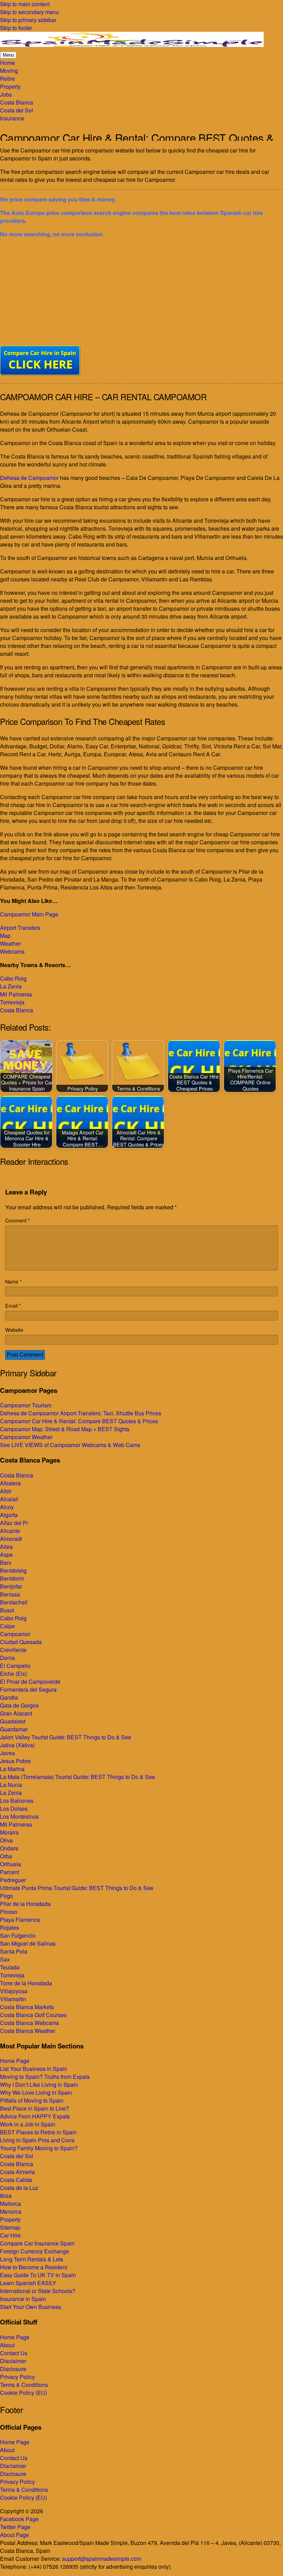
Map (5, 936)
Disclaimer (13, 2361)
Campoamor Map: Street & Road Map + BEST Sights (65, 1429)
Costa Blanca (17, 1010)
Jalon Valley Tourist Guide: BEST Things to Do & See (66, 1737)
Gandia (9, 1697)
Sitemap (10, 2227)
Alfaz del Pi (14, 1523)
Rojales (9, 1928)
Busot (7, 1610)
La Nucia (11, 1785)
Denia (7, 1658)
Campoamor (15, 1634)
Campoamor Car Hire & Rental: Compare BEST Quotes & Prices (79, 1421)
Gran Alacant (16, 1713)
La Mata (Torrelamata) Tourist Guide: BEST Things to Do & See (77, 1777)
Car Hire (10, 2235)
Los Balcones (17, 1801)
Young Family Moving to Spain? (39, 2148)
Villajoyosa (14, 1991)
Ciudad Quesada (21, 1642)
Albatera (10, 1483)
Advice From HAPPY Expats (35, 2116)
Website (14, 1330)
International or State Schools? (38, 2291)
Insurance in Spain (23, 2299)
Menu (8, 55)
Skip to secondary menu (30, 12)
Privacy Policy (17, 2377)
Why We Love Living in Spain (36, 2092)
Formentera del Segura (28, 1689)
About (7, 2345)
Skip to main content (25, 4)
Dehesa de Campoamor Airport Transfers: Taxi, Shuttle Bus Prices (81, 1413)
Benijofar (11, 1586)
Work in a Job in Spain (28, 2124)
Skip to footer (16, 28)
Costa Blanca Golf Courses (33, 2015)
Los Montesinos (19, 1816)
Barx (6, 1562)
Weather (10, 943)
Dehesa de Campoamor (29, 478)
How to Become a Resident (33, 2267)
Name (13, 1281)
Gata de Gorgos (19, 1705)
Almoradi (11, 1539)
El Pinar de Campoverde (30, 1682)
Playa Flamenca (20, 1920)
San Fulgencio (18, 1935)
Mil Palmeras (16, 994)
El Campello (15, 1666)
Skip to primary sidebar (28, 20)
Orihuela (11, 1864)
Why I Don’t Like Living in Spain (39, 2085)
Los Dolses (14, 1808)
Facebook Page (19, 2519)
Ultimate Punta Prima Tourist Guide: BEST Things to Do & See (77, 1888)
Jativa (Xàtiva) (17, 1745)
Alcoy (7, 1507)
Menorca (11, 2211)
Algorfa (9, 1515)
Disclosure (13, 2369)
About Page (14, 2535)
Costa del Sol (17, 2156)
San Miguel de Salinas (28, 1943)
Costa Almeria (17, 2172)
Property (10, 2219)
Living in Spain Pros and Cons (37, 2140)
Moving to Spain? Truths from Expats (45, 2077)
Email (13, 1305)
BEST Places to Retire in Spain (38, 2132)
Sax (5, 1959)
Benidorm (12, 1578)
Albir (6, 1491)
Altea (6, 1547)
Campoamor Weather (26, 1437)
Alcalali (9, 1499)
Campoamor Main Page (29, 914)
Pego (7, 1896)
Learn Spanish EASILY (28, 2283)
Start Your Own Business (31, 2307)
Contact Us (14, 2353)
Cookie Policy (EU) (23, 2393)
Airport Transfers (20, 928)
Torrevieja (12, 1002)
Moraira (9, 1832)
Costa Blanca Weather (28, 2031)
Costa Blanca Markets (27, 2007)
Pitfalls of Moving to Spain (32, 2100)
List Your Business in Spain (34, 2069)
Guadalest (13, 1721)
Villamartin (13, 1999)
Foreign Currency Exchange (35, 2251)
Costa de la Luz (19, 2188)
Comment (18, 1220)
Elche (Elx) (13, 1674)
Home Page (15, 2061)
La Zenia (11, 986)
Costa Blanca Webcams (30, 2023)
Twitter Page (15, 2527)
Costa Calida (16, 2180)
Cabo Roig (13, 978)
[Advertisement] (141, 292)
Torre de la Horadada (26, 1983)
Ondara (9, 1848)
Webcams (12, 951)
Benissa (10, 1594)
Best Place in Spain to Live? (35, 2108)
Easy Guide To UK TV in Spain (38, 2275)
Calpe (7, 1626)
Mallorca (11, 2204)
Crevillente (13, 1650)
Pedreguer (13, 1880)
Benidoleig (13, 1570)
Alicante (10, 1531)
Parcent (9, 1872)
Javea (7, 1753)
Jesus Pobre (15, 1761)
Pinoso (9, 1912)
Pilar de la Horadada (25, 1904)
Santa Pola (14, 1951)
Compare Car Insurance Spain (37, 2243)
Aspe (6, 1555)
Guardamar (14, 1729)
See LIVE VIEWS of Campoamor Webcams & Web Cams (70, 1445)
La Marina (12, 1769)
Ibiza (6, 2196)
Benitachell (14, 1602)
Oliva (6, 1840)
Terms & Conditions (24, 2385)
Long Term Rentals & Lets (32, 2259)
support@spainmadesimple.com (102, 2559)
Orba (6, 1856)
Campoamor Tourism (26, 1405)
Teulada (10, 1967)
